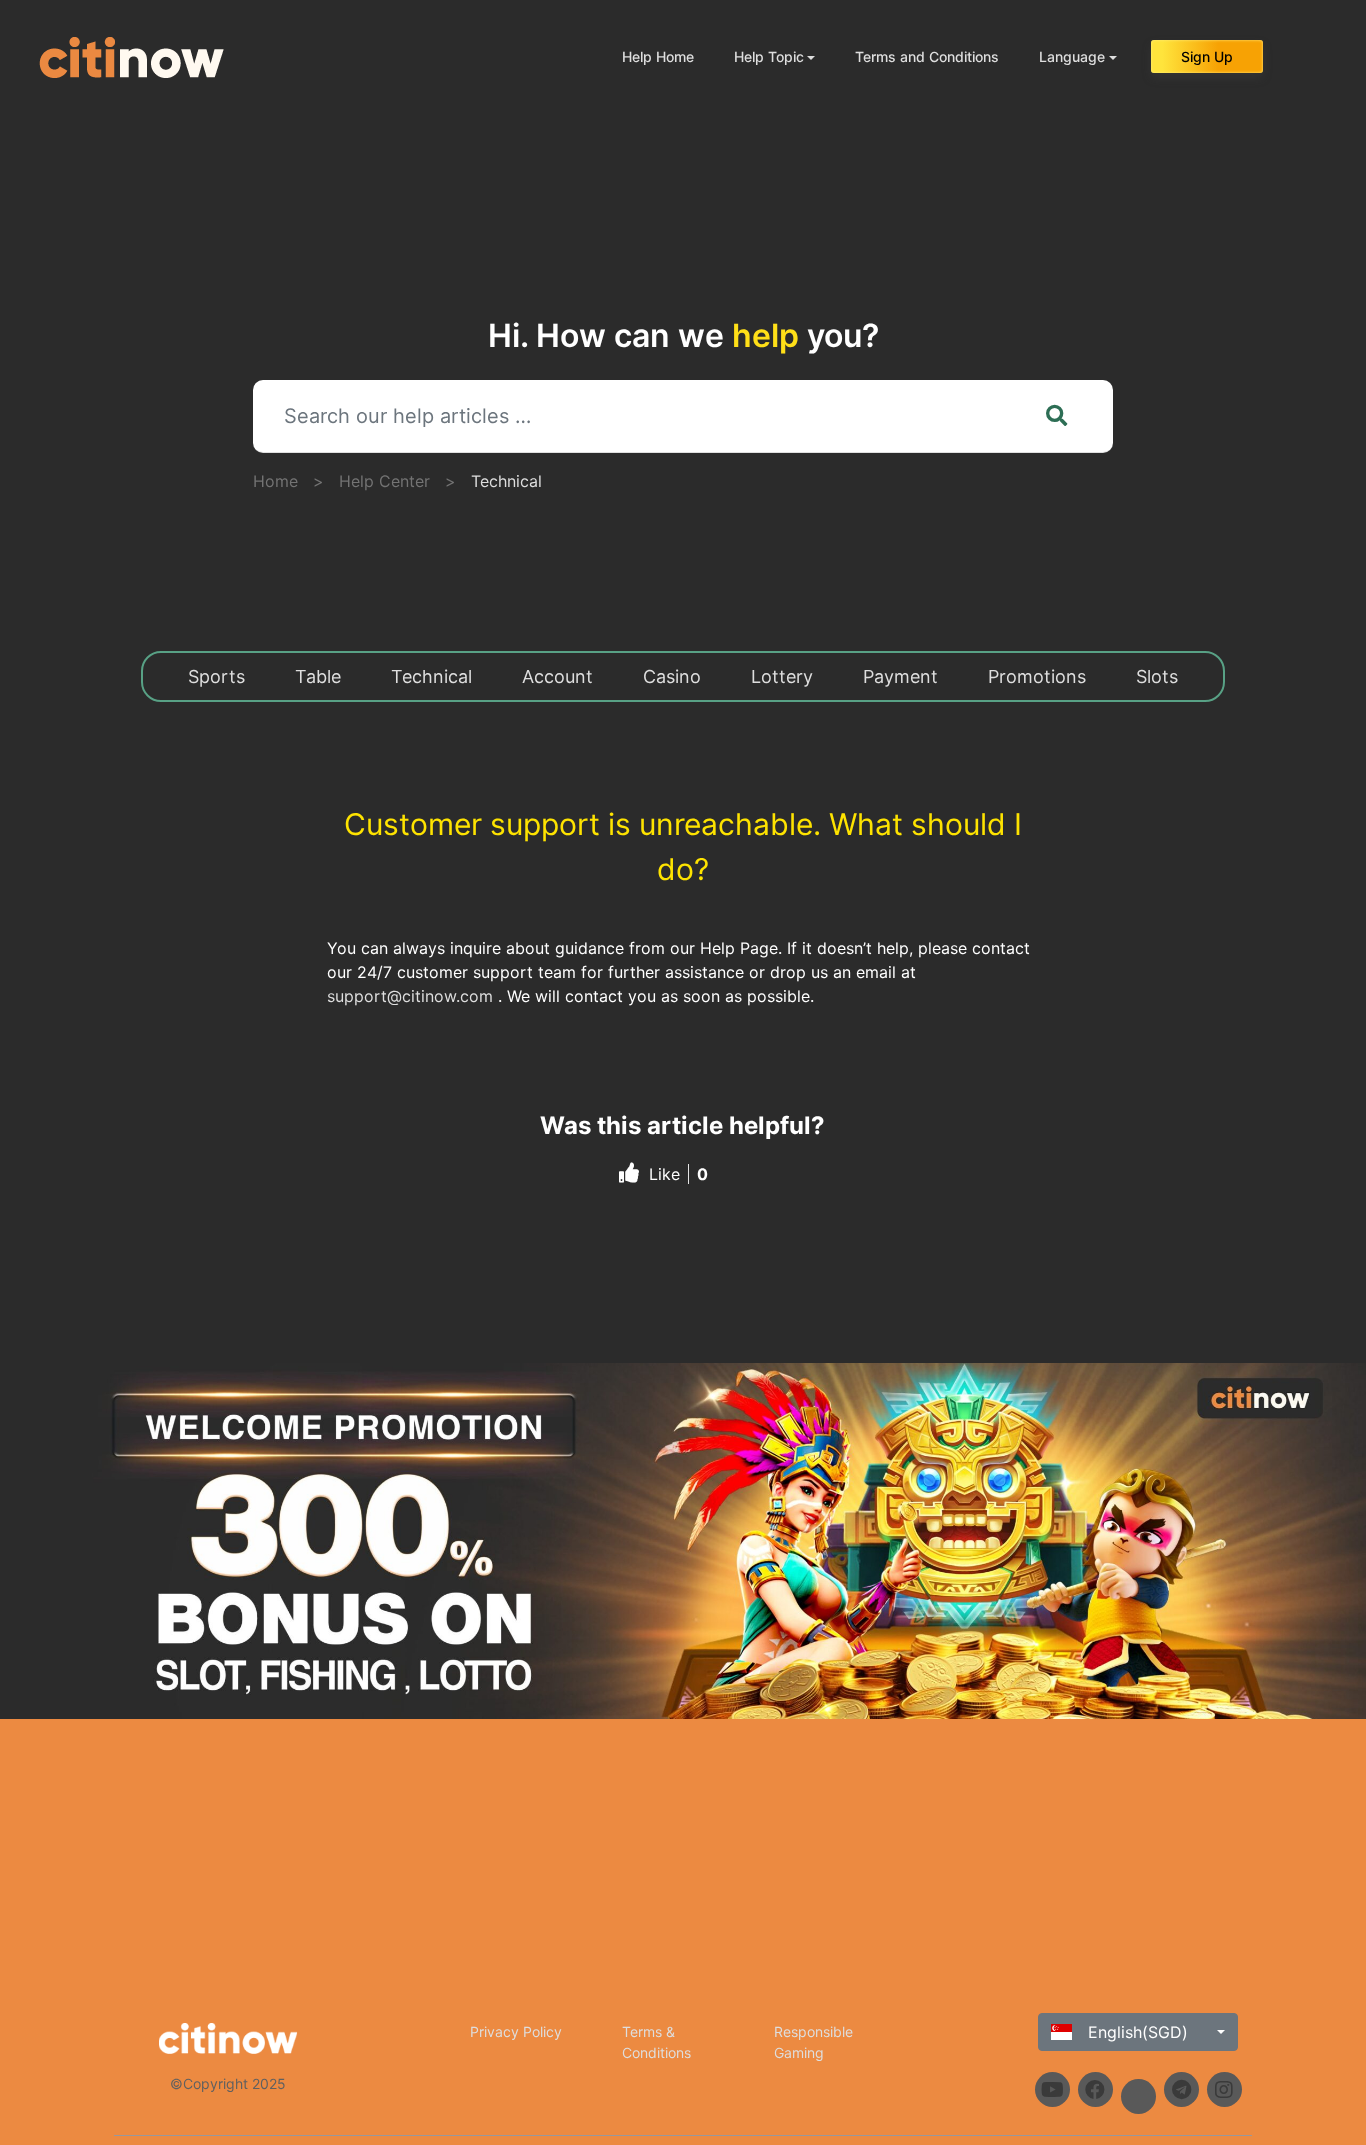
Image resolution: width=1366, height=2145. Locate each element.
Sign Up (1207, 56)
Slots (1157, 676)
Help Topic (769, 56)
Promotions (1037, 676)
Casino (672, 676)
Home (275, 481)
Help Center (384, 481)
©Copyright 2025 (228, 2083)
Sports (216, 676)
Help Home (658, 56)
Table (318, 676)
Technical (506, 481)
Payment (900, 676)
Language (1072, 56)
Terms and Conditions (927, 56)
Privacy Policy (516, 2031)
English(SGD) (1135, 2032)
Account (557, 676)
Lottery (782, 676)
